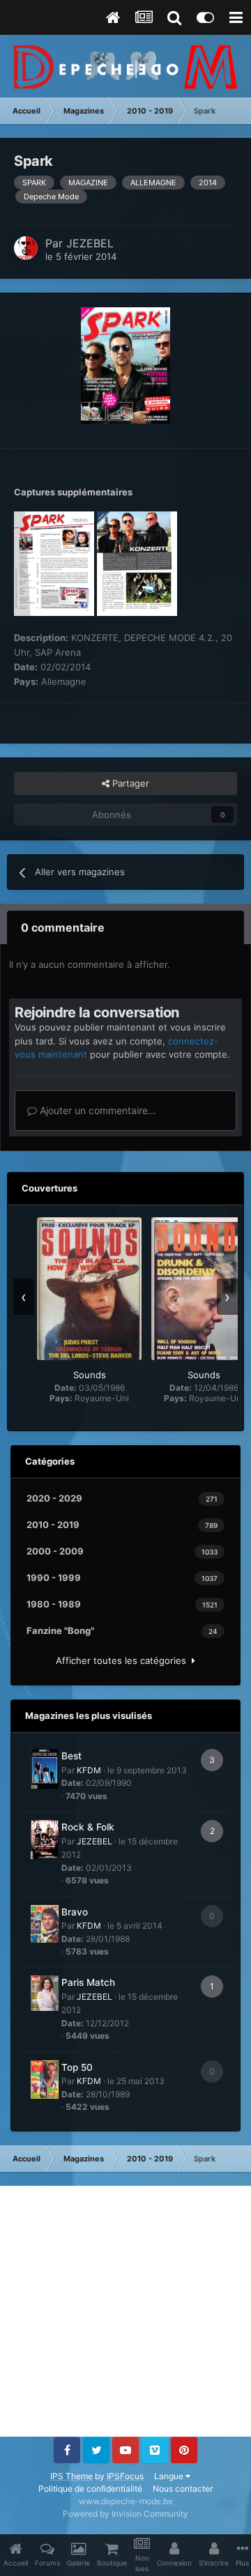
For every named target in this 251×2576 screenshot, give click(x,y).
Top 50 (77, 2067)
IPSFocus (125, 2476)
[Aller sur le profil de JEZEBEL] (26, 248)
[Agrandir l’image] (125, 364)
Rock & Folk (88, 1827)
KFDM (89, 1770)
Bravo (75, 1912)
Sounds (90, 1375)
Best (71, 1756)
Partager (129, 783)
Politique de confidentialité (90, 2489)
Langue (170, 2476)
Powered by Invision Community (125, 2514)
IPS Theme (71, 2476)
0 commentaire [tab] (63, 927)
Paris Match (88, 1982)
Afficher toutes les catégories (124, 1660)
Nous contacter (183, 2489)
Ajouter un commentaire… (97, 1110)
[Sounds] (89, 1289)
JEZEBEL (90, 243)
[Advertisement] (125, 2311)
